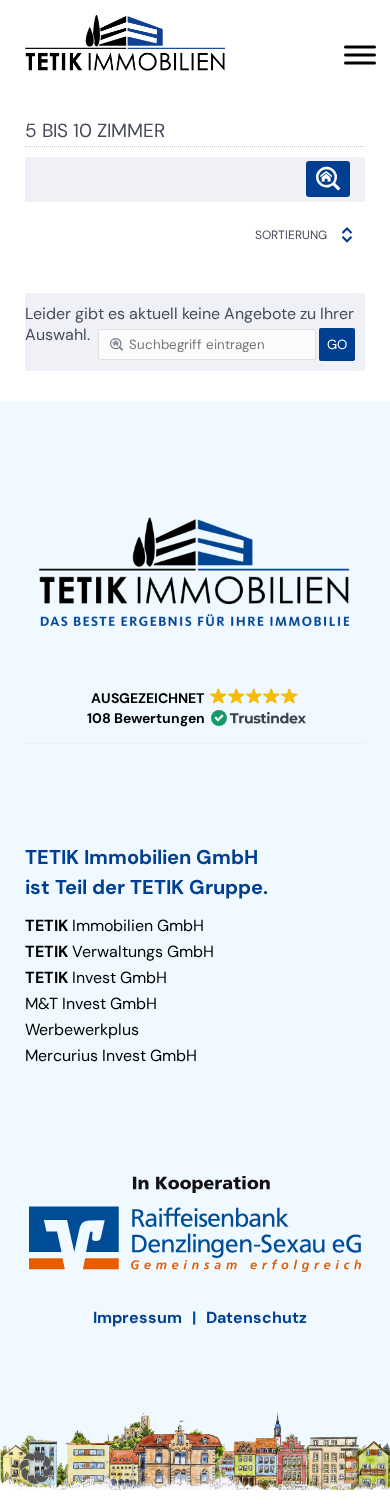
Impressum (137, 1317)
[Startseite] (125, 43)
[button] (195, 708)
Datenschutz (256, 1317)
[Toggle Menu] (360, 54)
